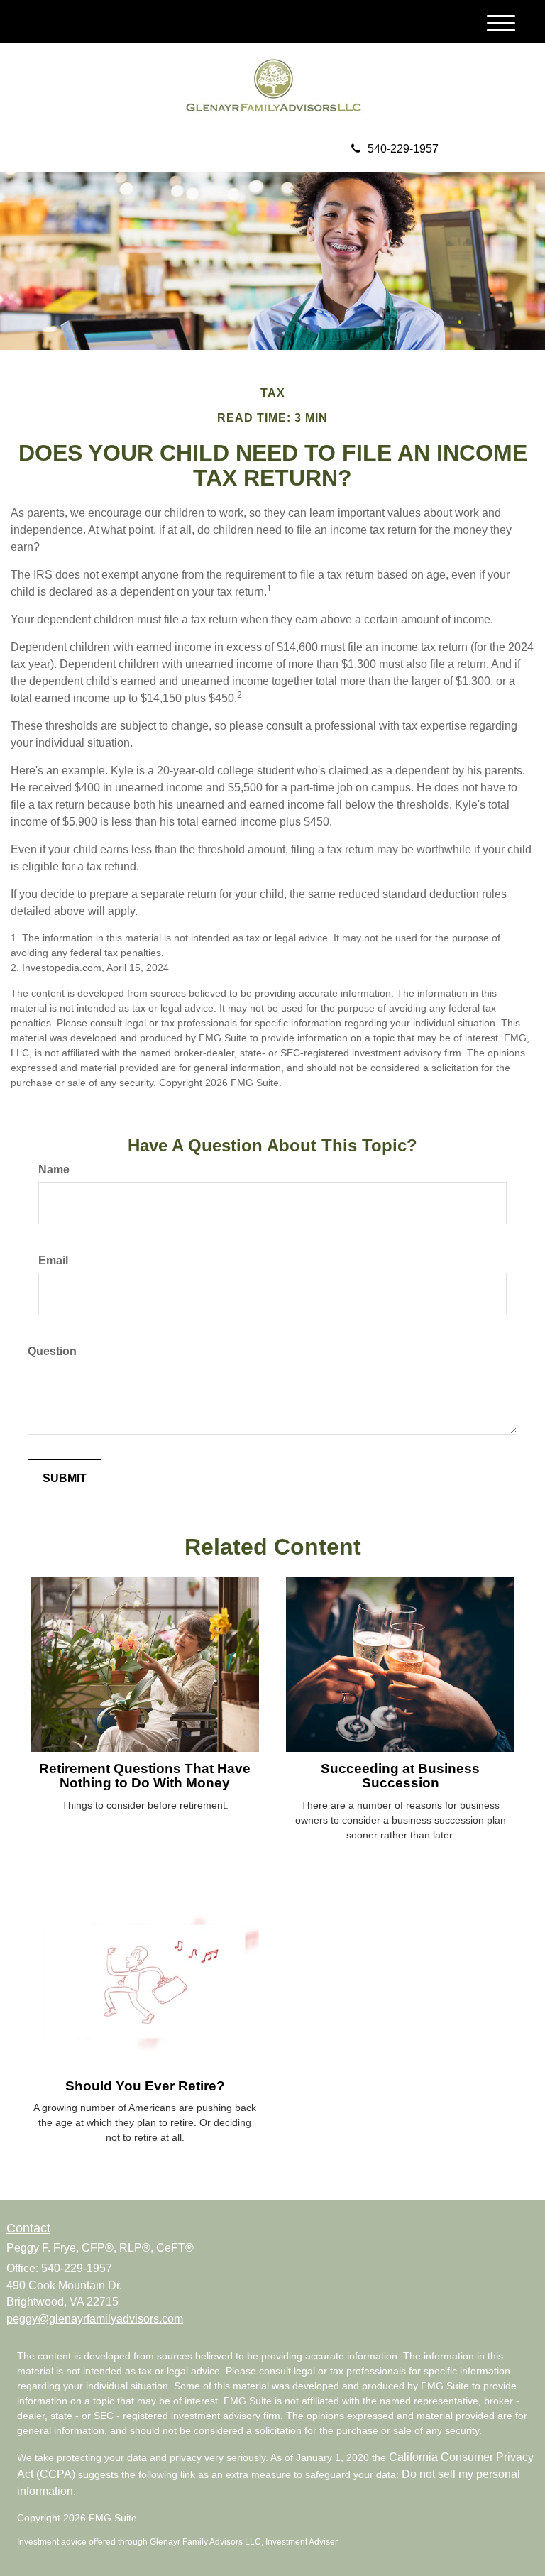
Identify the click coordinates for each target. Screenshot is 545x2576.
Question (52, 1351)
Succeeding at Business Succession (400, 1776)
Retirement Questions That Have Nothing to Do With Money (145, 1776)
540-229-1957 (403, 149)
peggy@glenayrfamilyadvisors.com (95, 2319)
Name (54, 1169)
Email (53, 1260)
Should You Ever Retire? (145, 2086)
